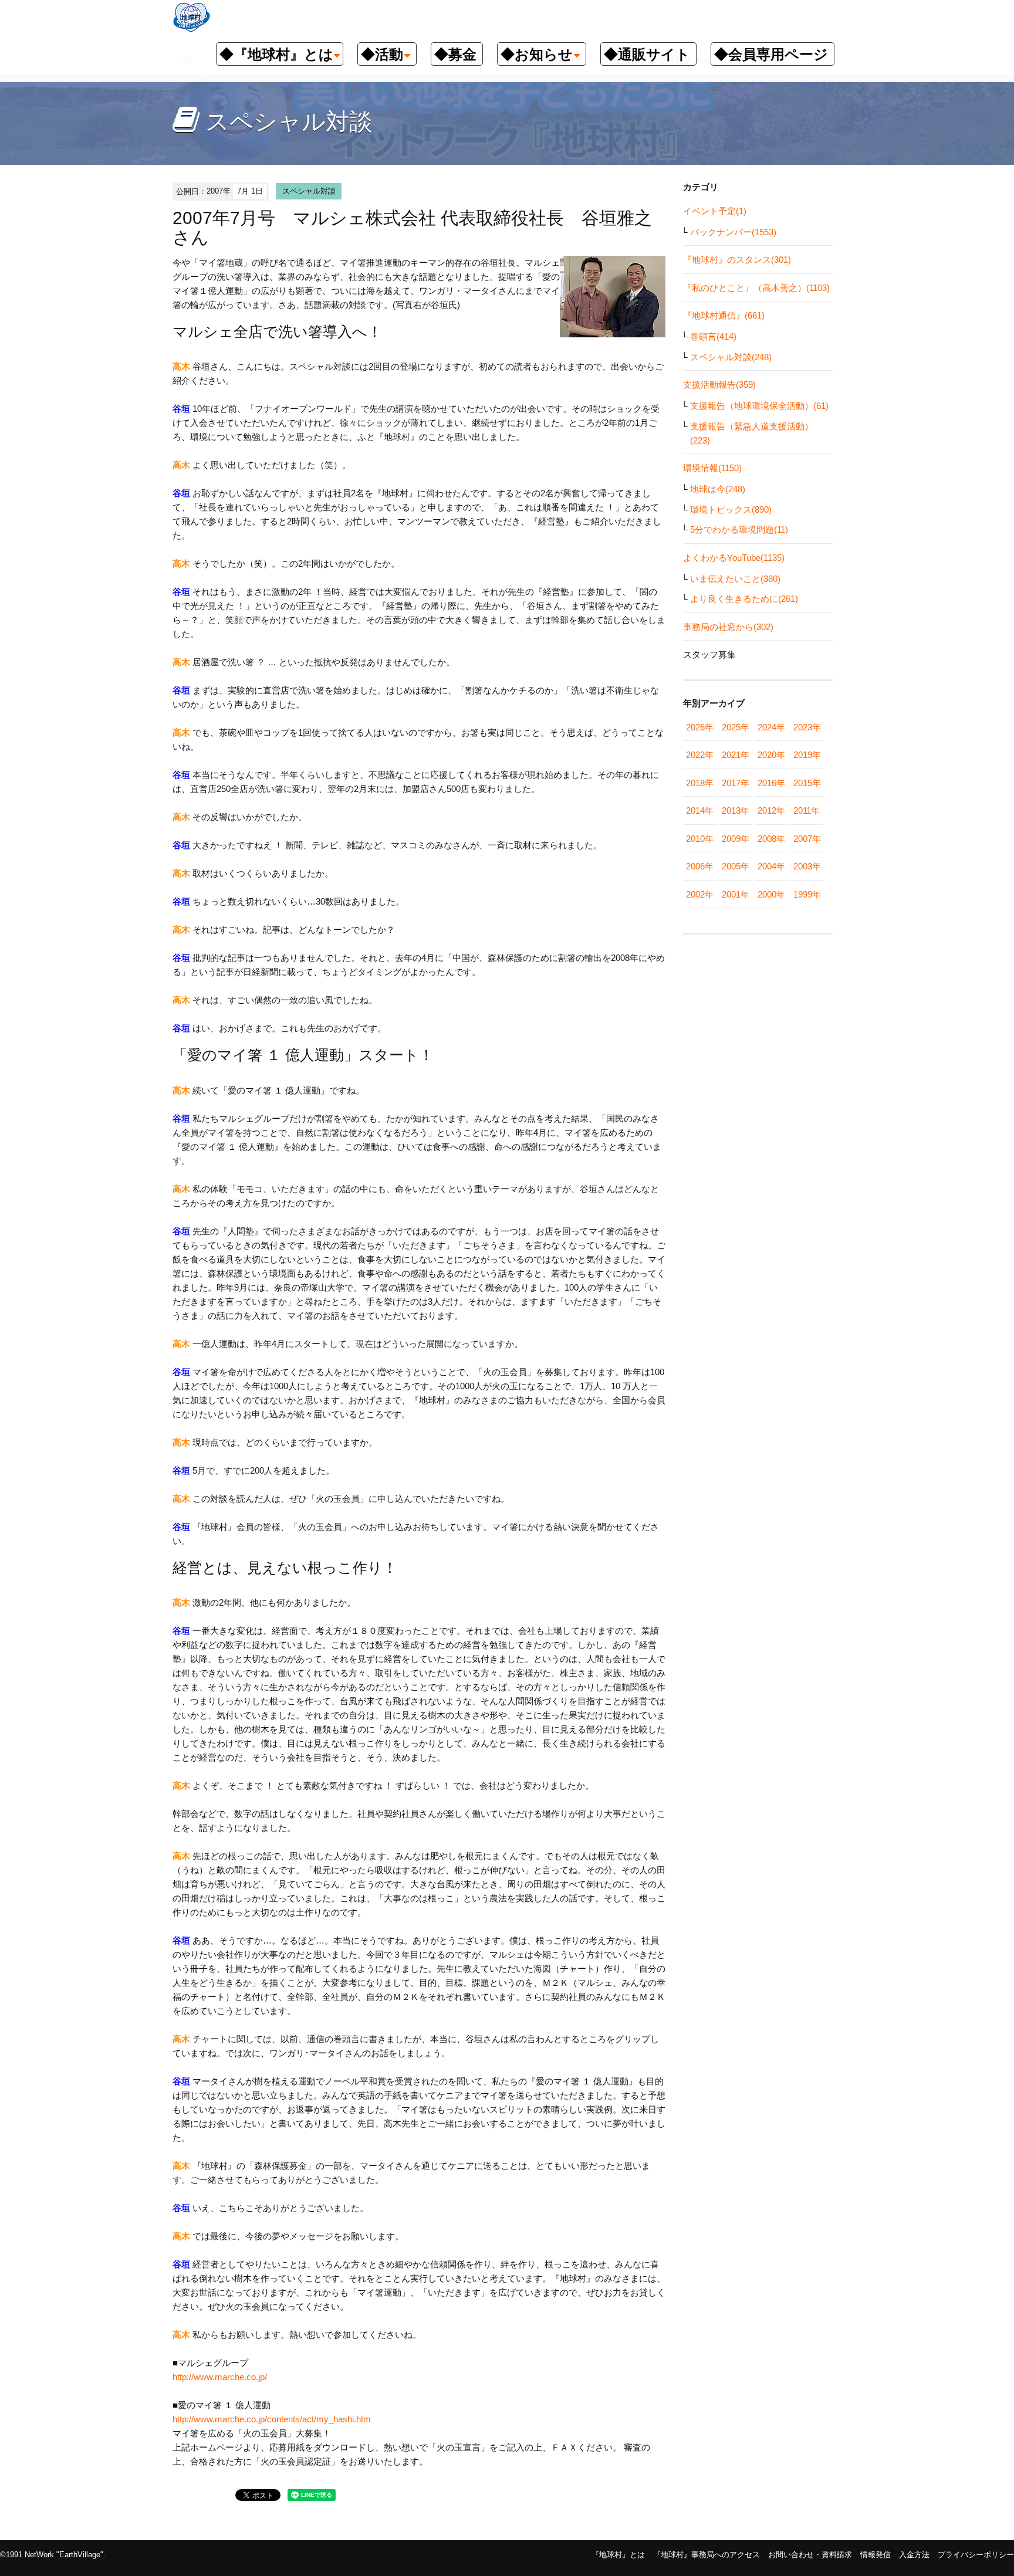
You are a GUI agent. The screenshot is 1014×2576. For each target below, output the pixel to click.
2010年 (700, 839)
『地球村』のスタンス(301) (737, 260)
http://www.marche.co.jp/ (220, 2377)
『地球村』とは (618, 2555)
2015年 (807, 783)
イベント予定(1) (715, 211)
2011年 (807, 810)
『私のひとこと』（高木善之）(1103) (756, 288)
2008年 (771, 839)
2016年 (771, 783)
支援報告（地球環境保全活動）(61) (759, 406)
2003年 (807, 866)
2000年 (771, 894)
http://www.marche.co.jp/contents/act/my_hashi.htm (272, 2419)
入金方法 (914, 2555)
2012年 (771, 810)
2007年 (807, 839)
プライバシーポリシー (976, 2555)
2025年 (736, 727)
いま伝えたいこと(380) (735, 579)
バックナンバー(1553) (733, 232)
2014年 (700, 810)
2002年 (700, 894)
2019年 (807, 755)
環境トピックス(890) (731, 510)
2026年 (700, 727)
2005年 (736, 866)
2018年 (700, 783)
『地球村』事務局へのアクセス (707, 2555)
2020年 (771, 755)
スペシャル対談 (309, 191)
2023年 (807, 727)
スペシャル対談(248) (731, 357)
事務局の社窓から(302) (728, 627)
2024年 (771, 727)
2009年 (736, 839)
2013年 (736, 810)
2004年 (771, 866)
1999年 (807, 894)
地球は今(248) (718, 489)
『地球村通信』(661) (724, 315)
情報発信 (876, 2555)
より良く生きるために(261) (744, 599)
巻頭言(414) (713, 336)
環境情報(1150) (712, 468)
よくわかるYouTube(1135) (734, 558)
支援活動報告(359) (719, 385)
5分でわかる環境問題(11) (739, 529)
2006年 (700, 866)
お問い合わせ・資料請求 (810, 2555)
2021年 (736, 755)
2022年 (700, 755)
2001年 (736, 894)
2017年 (736, 783)
